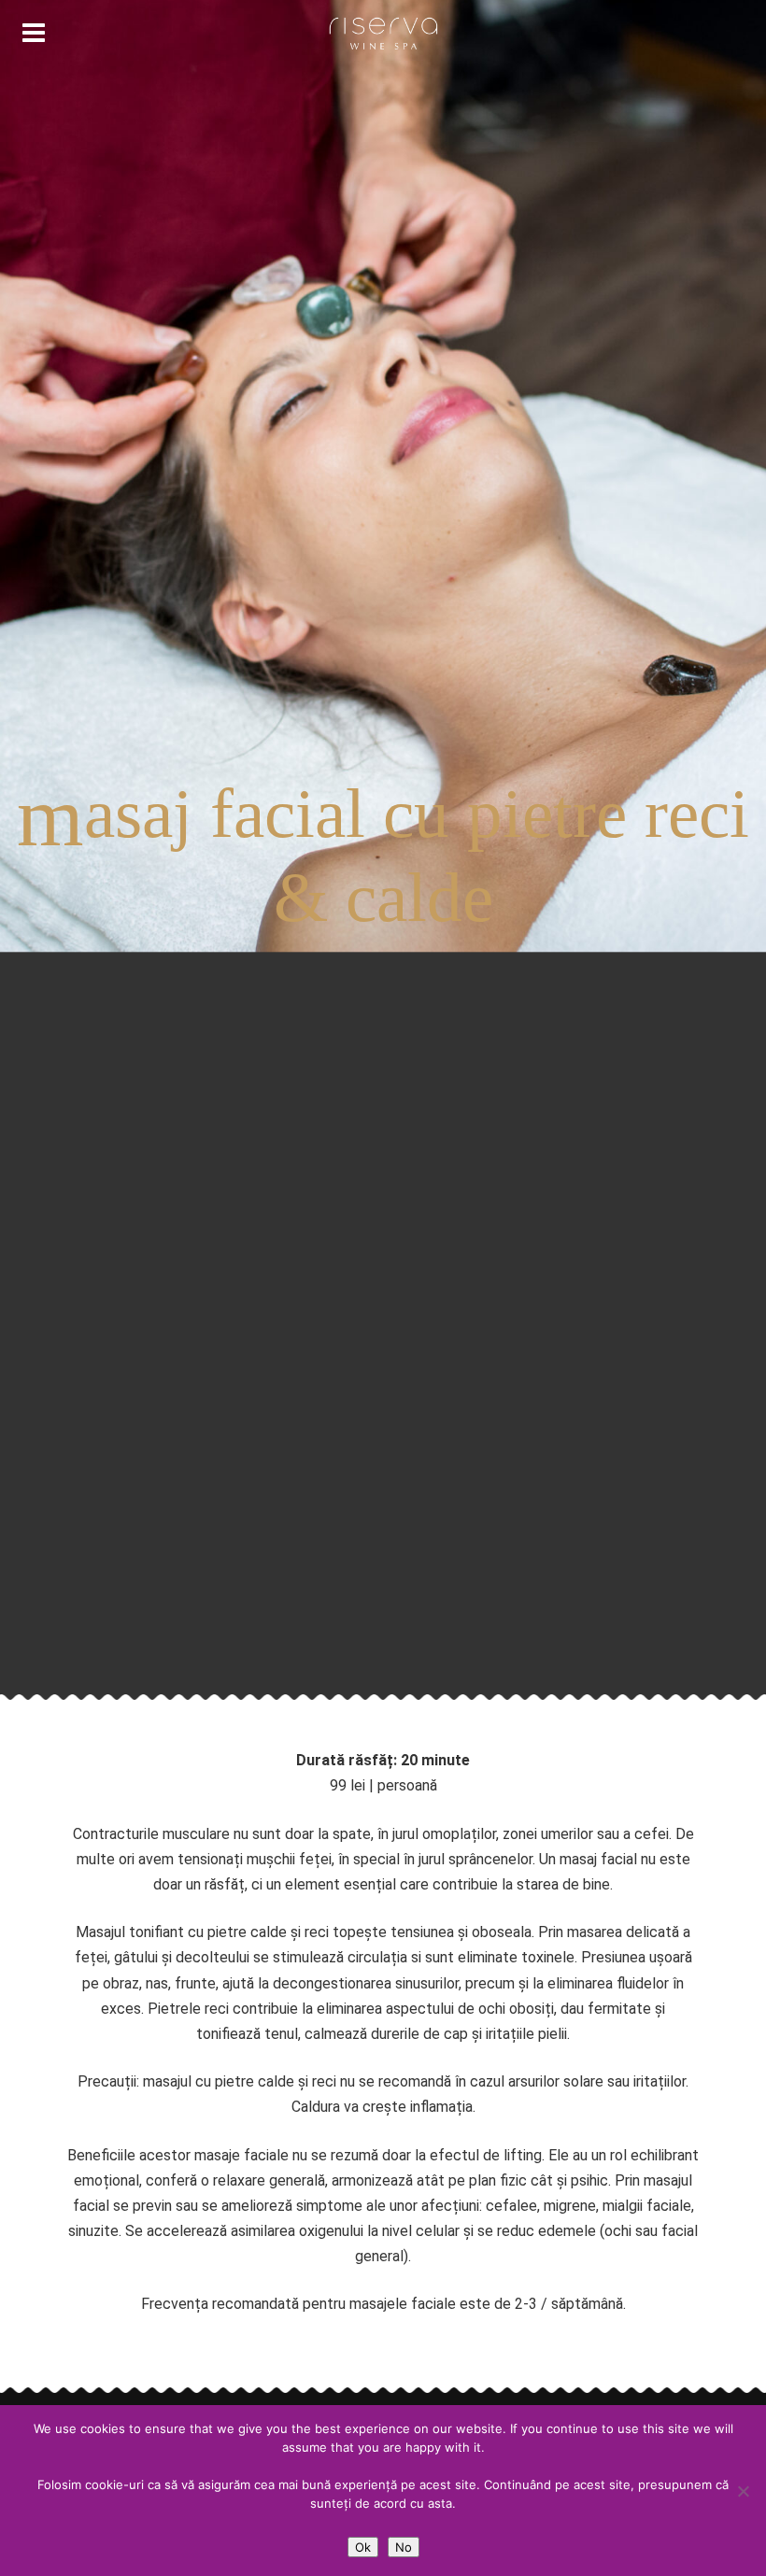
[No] (743, 2491)
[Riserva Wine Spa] (383, 34)
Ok (363, 2547)
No (404, 2547)
